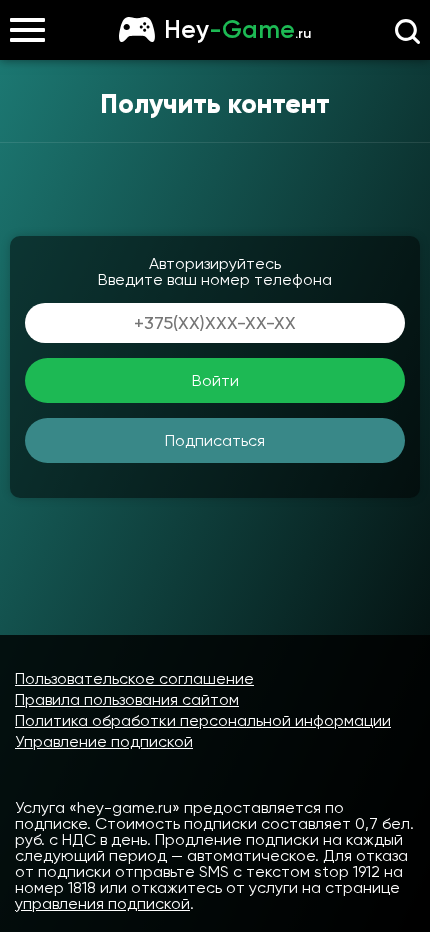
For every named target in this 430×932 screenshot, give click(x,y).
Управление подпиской (104, 741)
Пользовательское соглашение (134, 678)
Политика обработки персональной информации (203, 720)
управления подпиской (102, 903)
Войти (215, 380)
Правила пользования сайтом (127, 699)
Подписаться (215, 440)
